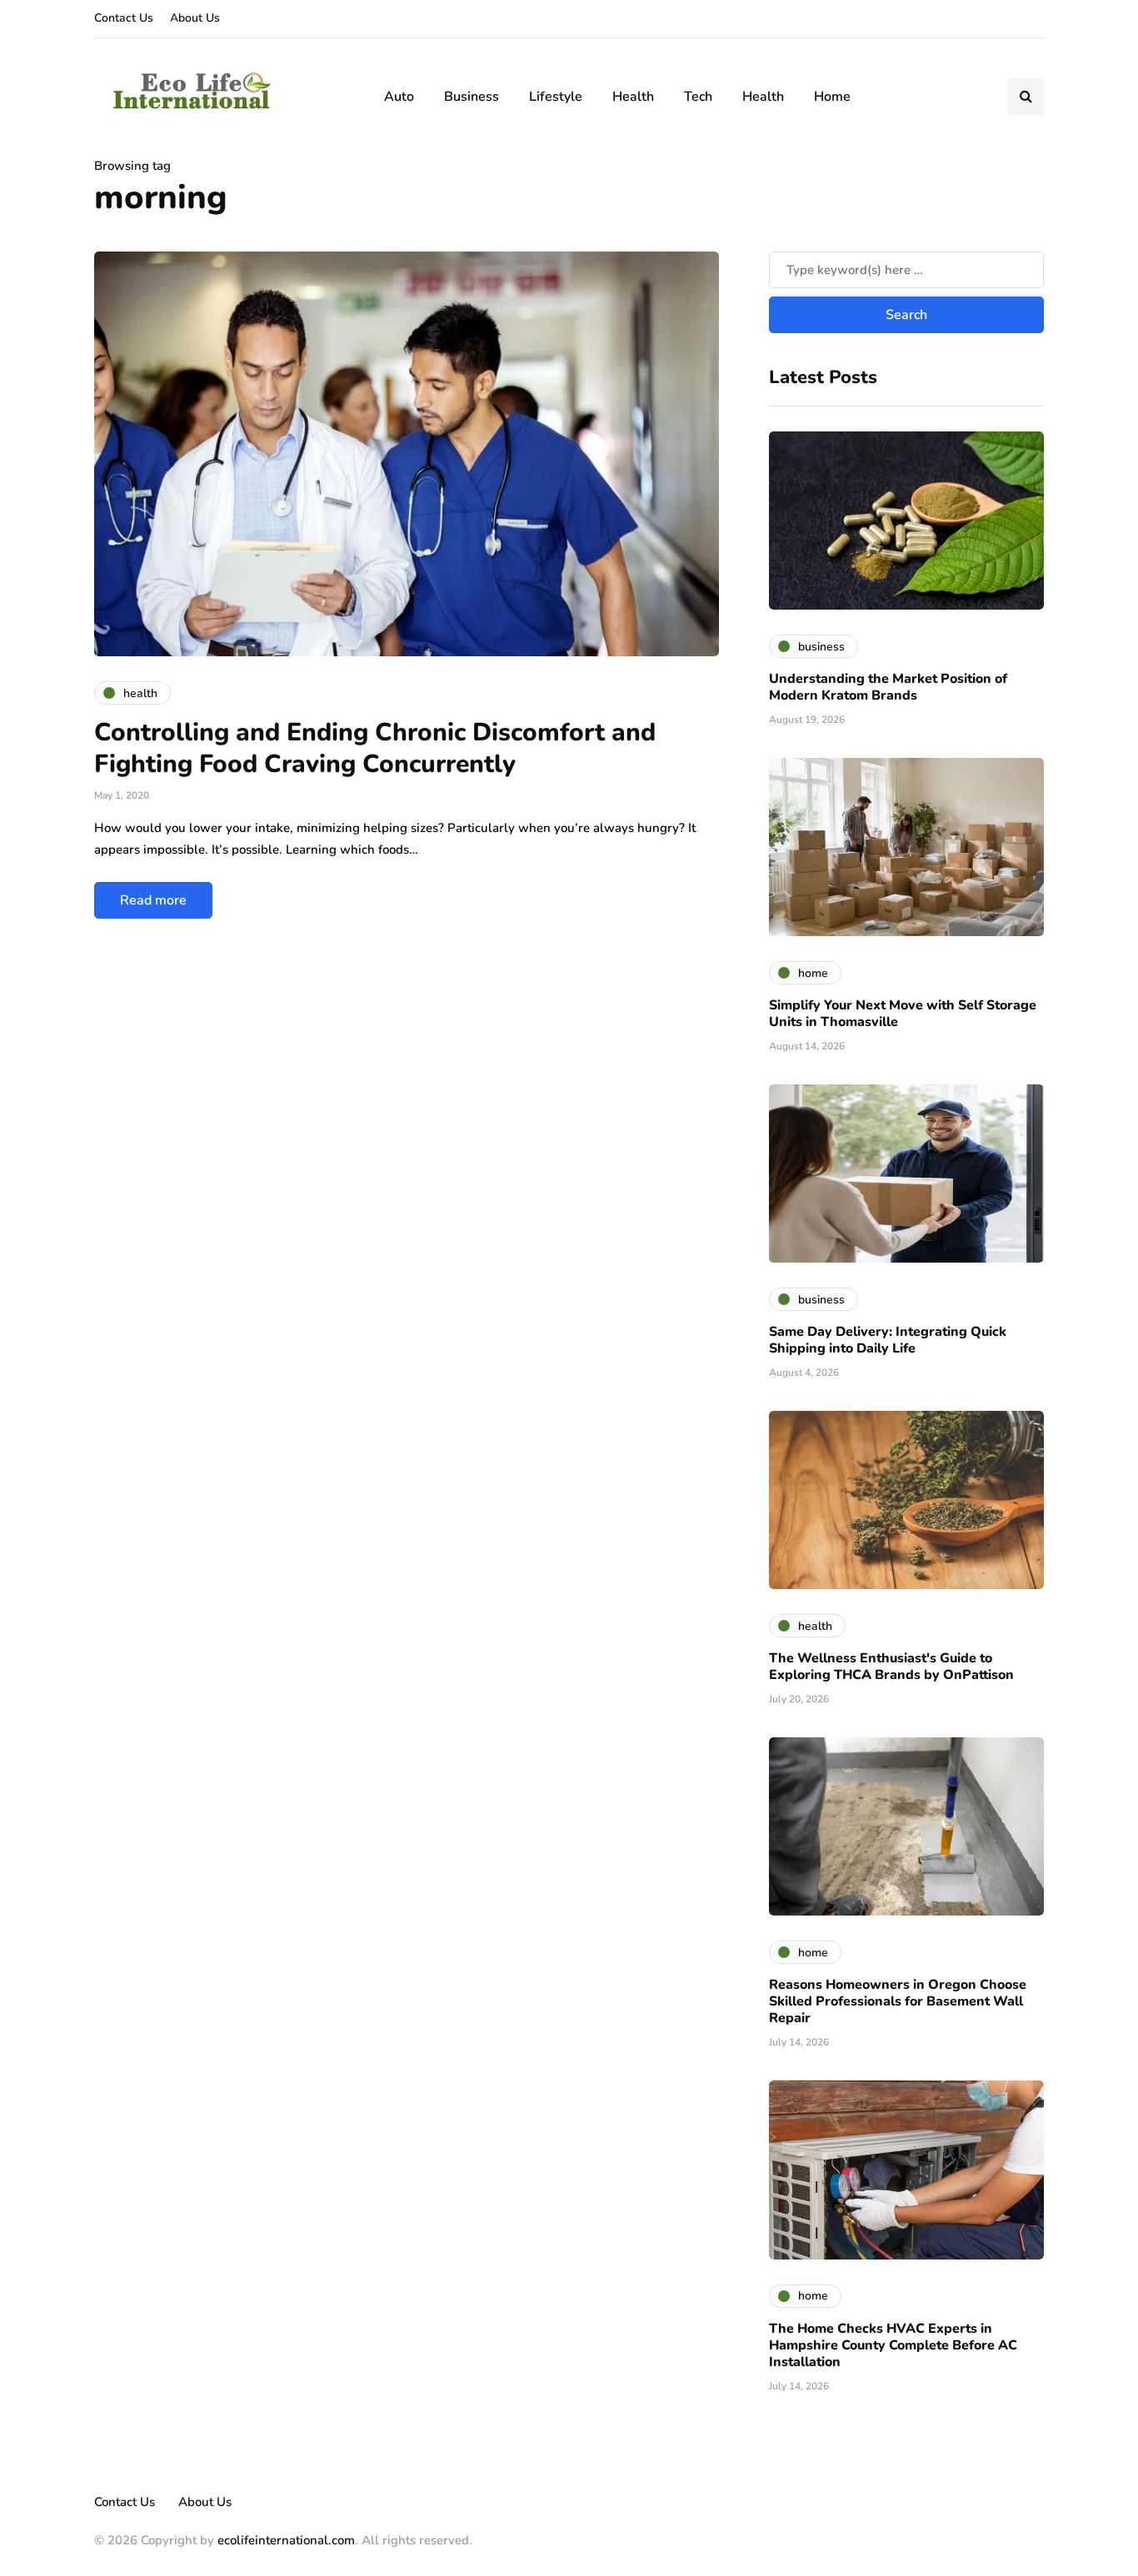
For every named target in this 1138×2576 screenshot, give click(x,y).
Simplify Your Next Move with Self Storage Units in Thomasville (903, 1014)
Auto (399, 97)
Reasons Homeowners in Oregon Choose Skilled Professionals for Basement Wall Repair (898, 2001)
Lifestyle (556, 97)
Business (472, 97)
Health (633, 97)
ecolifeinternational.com (286, 2540)
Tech (698, 97)
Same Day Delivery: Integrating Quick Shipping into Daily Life (888, 1340)
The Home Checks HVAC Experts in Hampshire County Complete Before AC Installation (893, 2345)
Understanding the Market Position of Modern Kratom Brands (888, 687)
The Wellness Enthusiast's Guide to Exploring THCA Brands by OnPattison (891, 1667)
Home (832, 97)
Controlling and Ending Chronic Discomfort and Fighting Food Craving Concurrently (375, 748)
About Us (195, 18)
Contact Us (124, 18)
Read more (153, 900)
